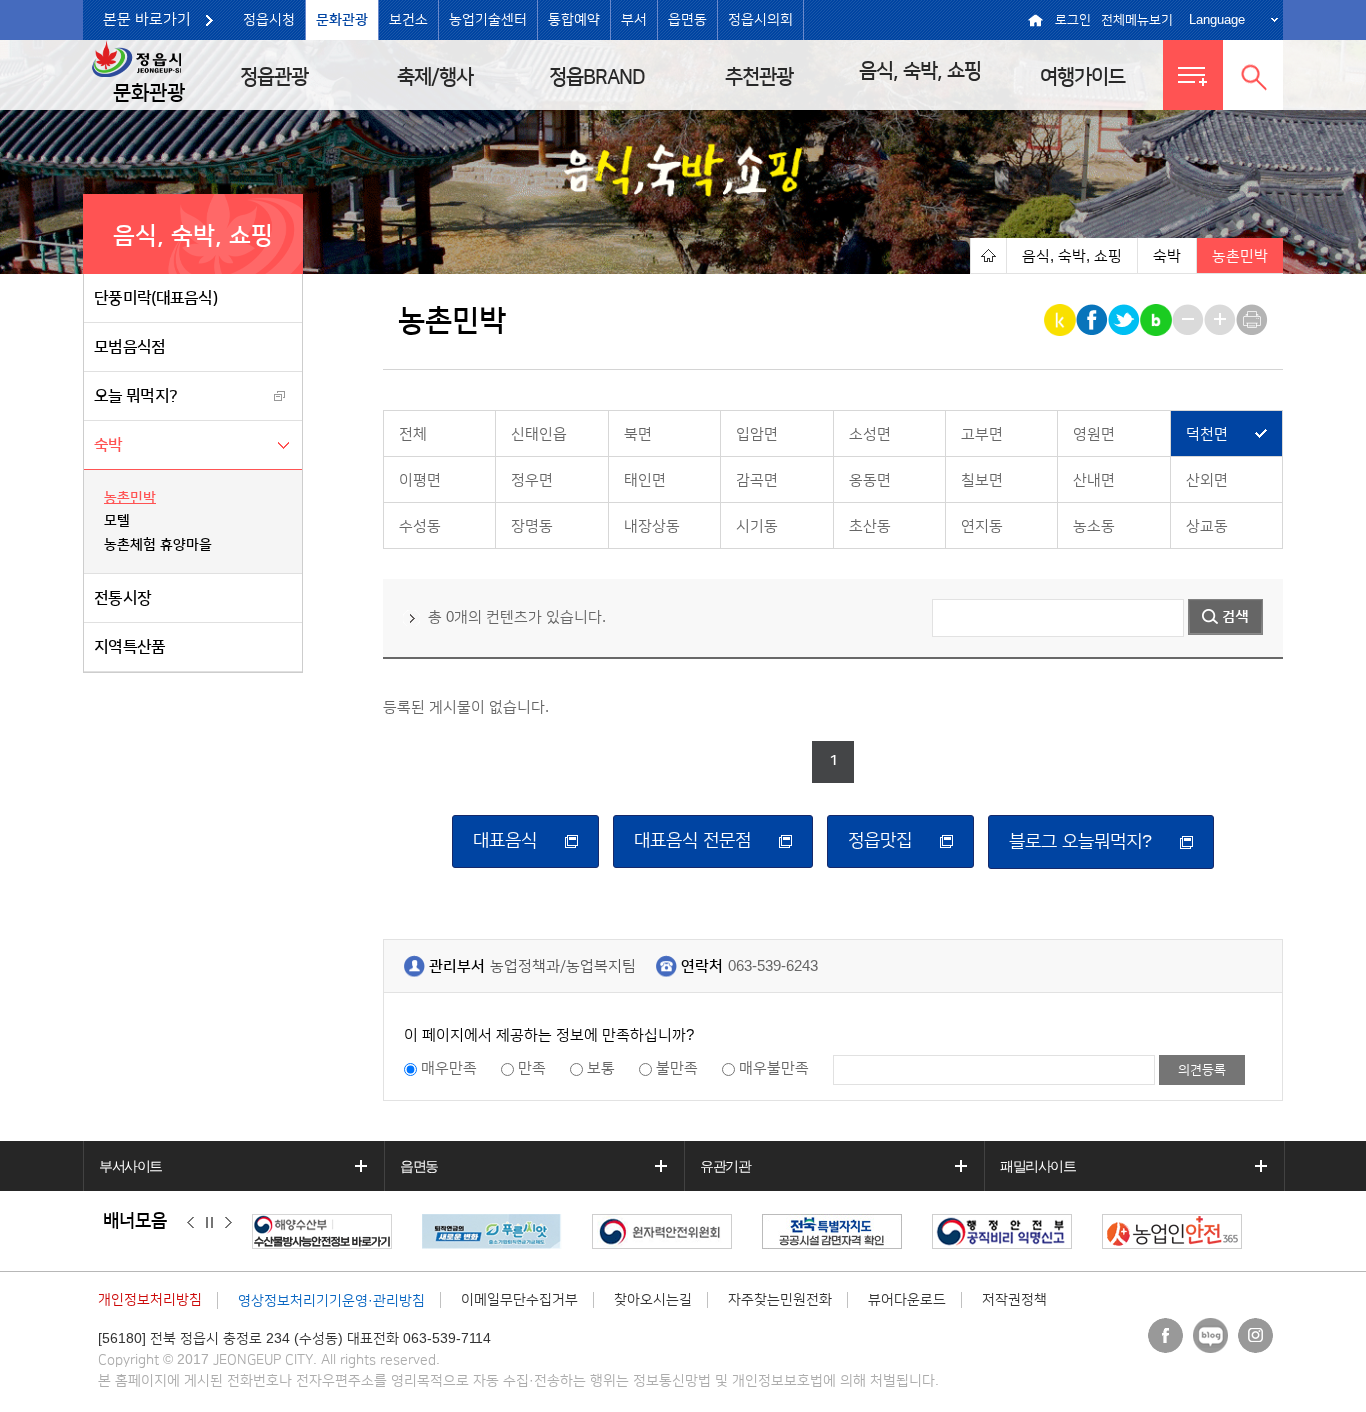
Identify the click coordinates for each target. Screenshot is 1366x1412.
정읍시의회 (760, 20)
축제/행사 (435, 77)
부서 (634, 20)
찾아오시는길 (653, 1300)
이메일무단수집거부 (519, 1300)
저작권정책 (1014, 1300)
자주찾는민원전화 (780, 1300)
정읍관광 (274, 77)
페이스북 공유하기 (1093, 320)
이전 (190, 1222)
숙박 (108, 445)
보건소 (408, 20)
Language (1217, 19)
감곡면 (757, 480)
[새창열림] (327, 1231)
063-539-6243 (773, 966)
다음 (228, 1222)
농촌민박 (130, 498)
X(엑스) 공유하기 (1125, 320)
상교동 (1207, 526)
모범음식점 (130, 347)
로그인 (1073, 20)
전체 (413, 434)
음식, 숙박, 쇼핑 (920, 71)
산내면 (1094, 480)
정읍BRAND (597, 77)
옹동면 (870, 480)
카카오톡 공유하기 (1061, 320)
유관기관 (725, 1166)
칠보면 (982, 480)
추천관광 (759, 77)
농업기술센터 (488, 20)
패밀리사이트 (1038, 1166)
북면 (638, 434)
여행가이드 (1082, 77)
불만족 (677, 1068)
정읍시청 (269, 20)
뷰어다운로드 (907, 1300)
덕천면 (1207, 434)
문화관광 (342, 20)
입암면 (757, 434)
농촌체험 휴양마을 (158, 545)
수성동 (420, 526)
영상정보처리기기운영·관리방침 (331, 1301)
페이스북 (1165, 1335)
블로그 (1210, 1335)
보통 (601, 1068)
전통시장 (122, 598)
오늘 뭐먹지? (135, 396)
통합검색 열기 (1253, 75)
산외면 (1207, 480)
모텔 (117, 521)
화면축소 (1189, 320)
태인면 (645, 480)
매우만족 (449, 1068)
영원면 (1094, 434)
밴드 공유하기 (1157, 320)
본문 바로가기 (147, 19)
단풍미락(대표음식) (155, 298)
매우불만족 (774, 1068)
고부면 (982, 434)
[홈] (988, 255)
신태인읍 (539, 434)
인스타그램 (1255, 1335)
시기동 (757, 526)
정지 (209, 1222)
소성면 (870, 434)
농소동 (1094, 526)
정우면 (532, 480)
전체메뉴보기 (1137, 20)
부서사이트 (130, 1166)
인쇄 (1253, 320)
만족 (532, 1068)
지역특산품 (130, 647)
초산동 (870, 526)
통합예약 (574, 20)
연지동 (982, 526)
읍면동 (687, 20)
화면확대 (1221, 320)
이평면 (420, 480)
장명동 (532, 526)
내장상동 (652, 526)
